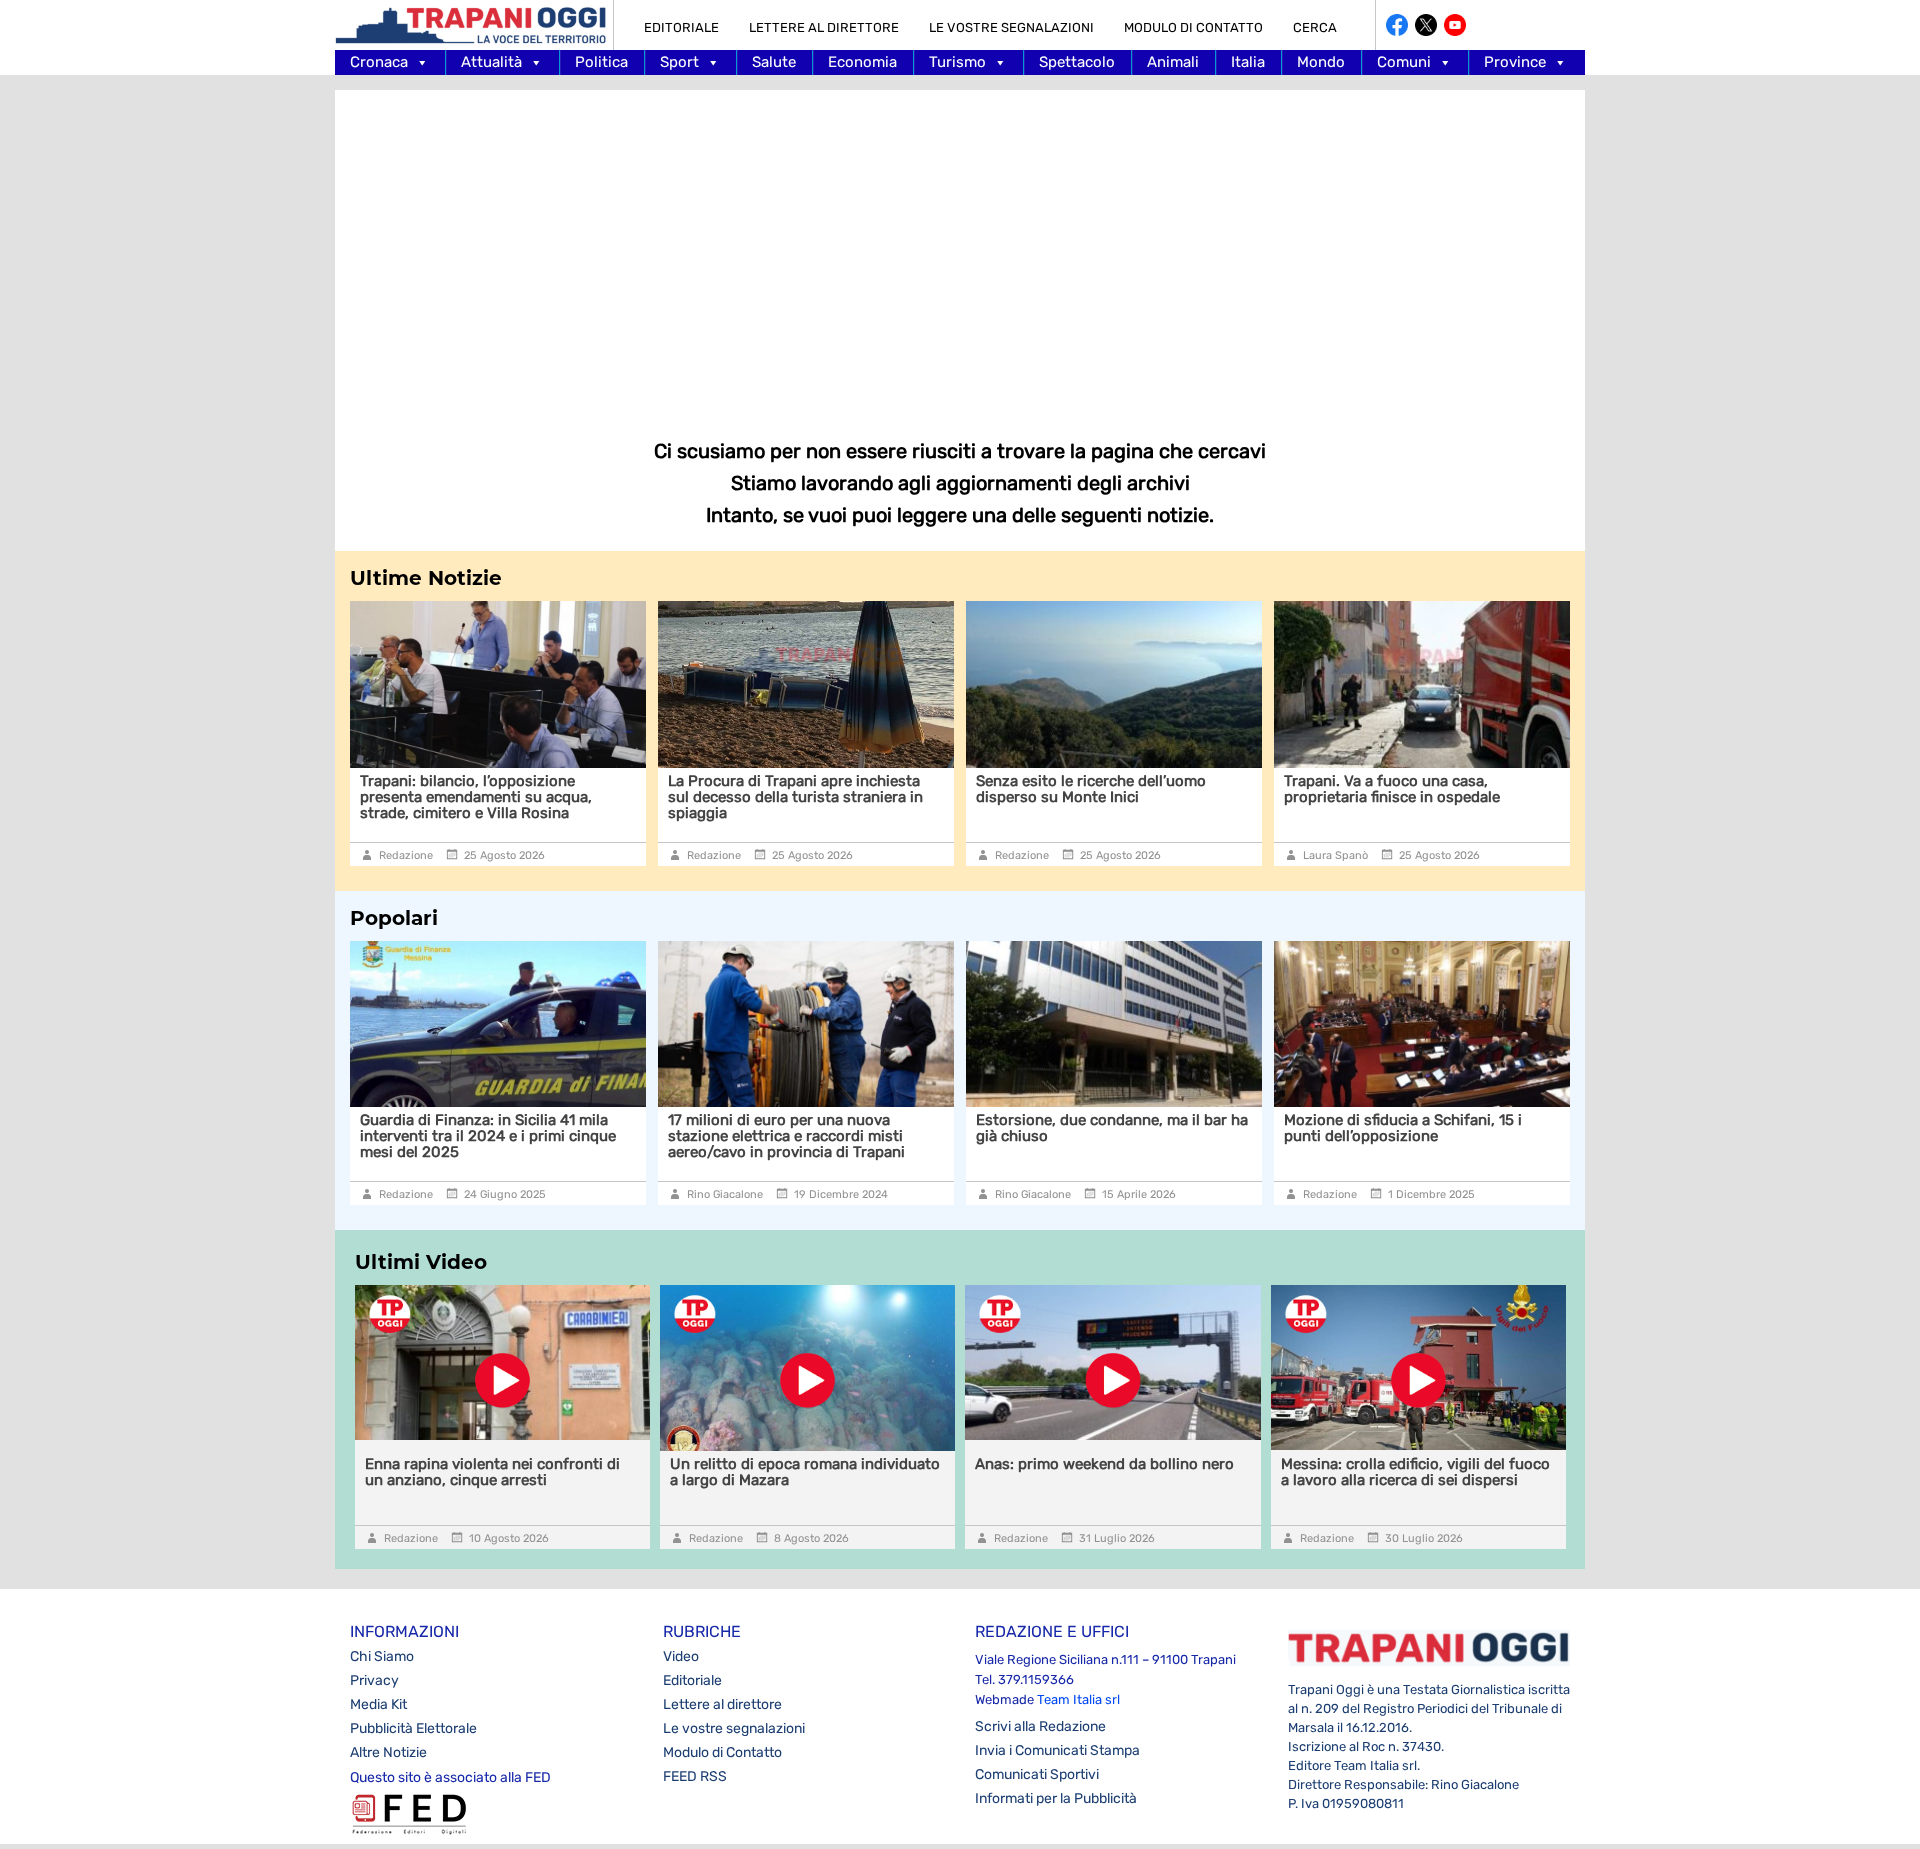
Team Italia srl (1078, 1699)
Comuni (1404, 62)
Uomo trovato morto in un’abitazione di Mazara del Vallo (1488, 1128)
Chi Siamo (382, 1656)
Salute (774, 62)
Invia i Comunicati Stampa (1057, 1750)
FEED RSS (695, 1776)
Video (681, 1656)
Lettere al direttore (824, 27)
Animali (1173, 62)
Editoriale (681, 27)
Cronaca (379, 62)
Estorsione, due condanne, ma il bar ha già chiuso (870, 1128)
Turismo (957, 62)
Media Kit (378, 1704)
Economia (862, 62)
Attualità (491, 62)
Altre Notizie (388, 1752)
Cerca (1315, 27)
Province (1515, 62)
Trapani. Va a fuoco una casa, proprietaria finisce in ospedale (1097, 789)
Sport (679, 62)
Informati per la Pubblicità (1056, 1798)
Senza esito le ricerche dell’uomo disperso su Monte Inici (796, 789)
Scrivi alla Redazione (1040, 1726)
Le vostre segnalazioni (1011, 27)
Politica (601, 62)
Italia (1248, 62)
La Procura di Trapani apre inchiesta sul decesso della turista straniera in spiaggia (500, 797)
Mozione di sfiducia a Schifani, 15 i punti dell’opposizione (1161, 1128)
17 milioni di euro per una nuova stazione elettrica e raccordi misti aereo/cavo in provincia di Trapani (544, 1136)
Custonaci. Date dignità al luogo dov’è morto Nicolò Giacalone (1429, 789)
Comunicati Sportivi (1037, 1774)
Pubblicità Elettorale (413, 1728)
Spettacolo (1077, 62)
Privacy (374, 1680)
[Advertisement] (960, 250)
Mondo (1321, 62)
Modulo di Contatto (1193, 27)
